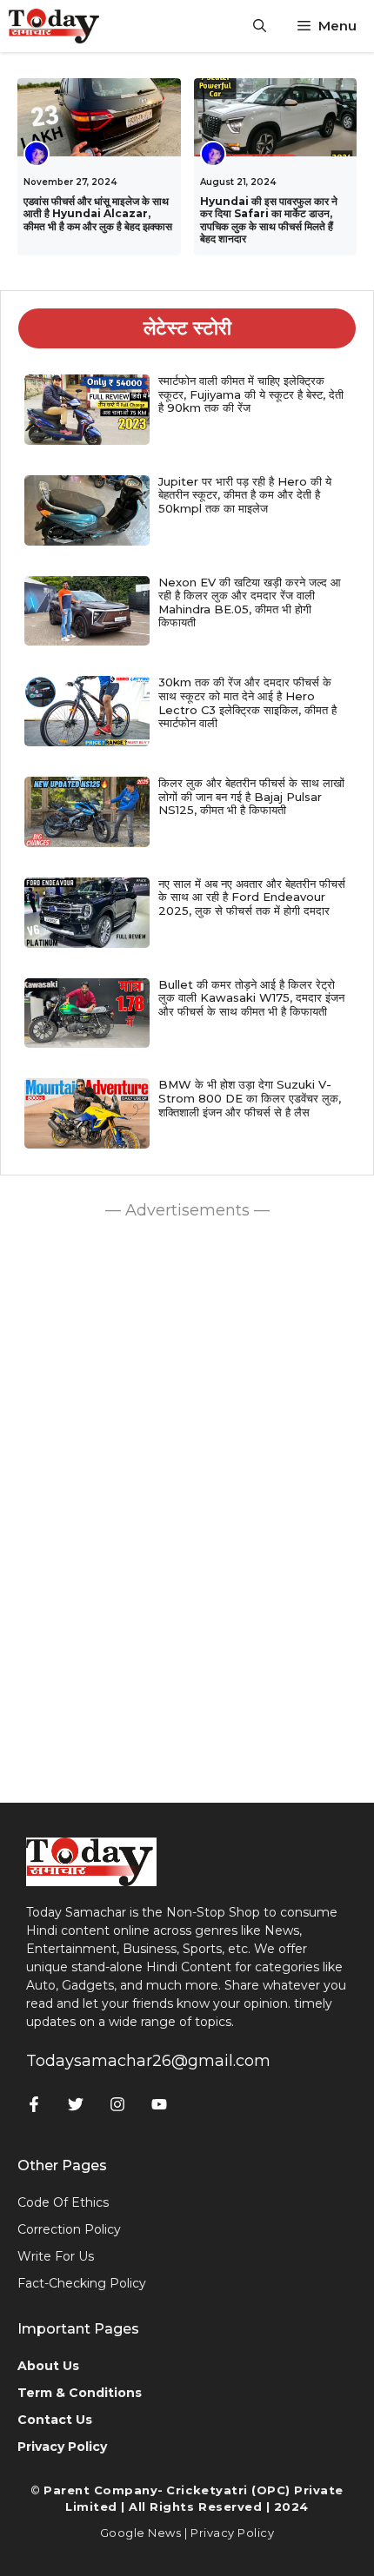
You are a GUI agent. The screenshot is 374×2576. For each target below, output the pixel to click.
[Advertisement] (187, 1507)
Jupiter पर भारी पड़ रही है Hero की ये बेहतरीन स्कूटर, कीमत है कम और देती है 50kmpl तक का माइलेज (245, 495)
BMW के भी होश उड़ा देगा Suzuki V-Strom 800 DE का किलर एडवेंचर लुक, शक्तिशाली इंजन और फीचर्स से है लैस (250, 1098)
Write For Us (56, 2256)
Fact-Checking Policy (82, 2283)
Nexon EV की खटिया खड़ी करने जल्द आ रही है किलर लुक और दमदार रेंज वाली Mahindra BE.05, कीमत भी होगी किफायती (250, 603)
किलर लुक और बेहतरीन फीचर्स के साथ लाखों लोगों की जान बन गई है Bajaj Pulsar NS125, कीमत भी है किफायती (251, 796)
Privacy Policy (232, 2533)
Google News (141, 2533)
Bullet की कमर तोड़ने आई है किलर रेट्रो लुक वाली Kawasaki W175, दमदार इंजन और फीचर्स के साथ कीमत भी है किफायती (251, 998)
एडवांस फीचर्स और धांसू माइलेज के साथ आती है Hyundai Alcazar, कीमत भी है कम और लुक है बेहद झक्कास (98, 214)
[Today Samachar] (55, 26)
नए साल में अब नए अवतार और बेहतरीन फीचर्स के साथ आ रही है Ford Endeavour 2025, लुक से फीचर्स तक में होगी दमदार (252, 897)
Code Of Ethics (63, 2202)
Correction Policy (69, 2229)
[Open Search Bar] (260, 26)
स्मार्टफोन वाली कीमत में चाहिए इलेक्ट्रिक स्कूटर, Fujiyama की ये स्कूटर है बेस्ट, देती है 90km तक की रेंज (251, 394)
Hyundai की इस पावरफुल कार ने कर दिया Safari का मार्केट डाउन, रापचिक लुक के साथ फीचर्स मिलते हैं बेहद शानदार (269, 220)
